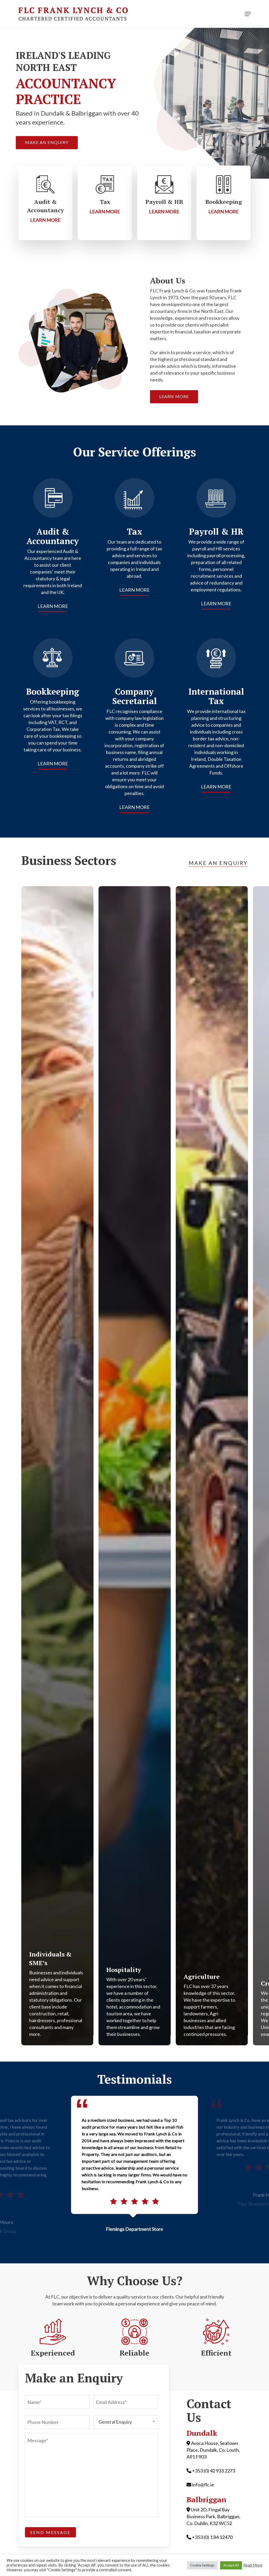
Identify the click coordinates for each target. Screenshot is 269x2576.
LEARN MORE (53, 606)
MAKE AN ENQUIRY (218, 863)
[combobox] (126, 2422)
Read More (253, 2565)
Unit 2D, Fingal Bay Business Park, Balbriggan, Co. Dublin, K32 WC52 (213, 2516)
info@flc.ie (203, 2485)
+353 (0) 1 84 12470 (212, 2537)
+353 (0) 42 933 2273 (214, 2471)
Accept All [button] (231, 2565)
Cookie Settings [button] (202, 2565)
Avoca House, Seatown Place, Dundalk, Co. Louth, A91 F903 (213, 2450)
